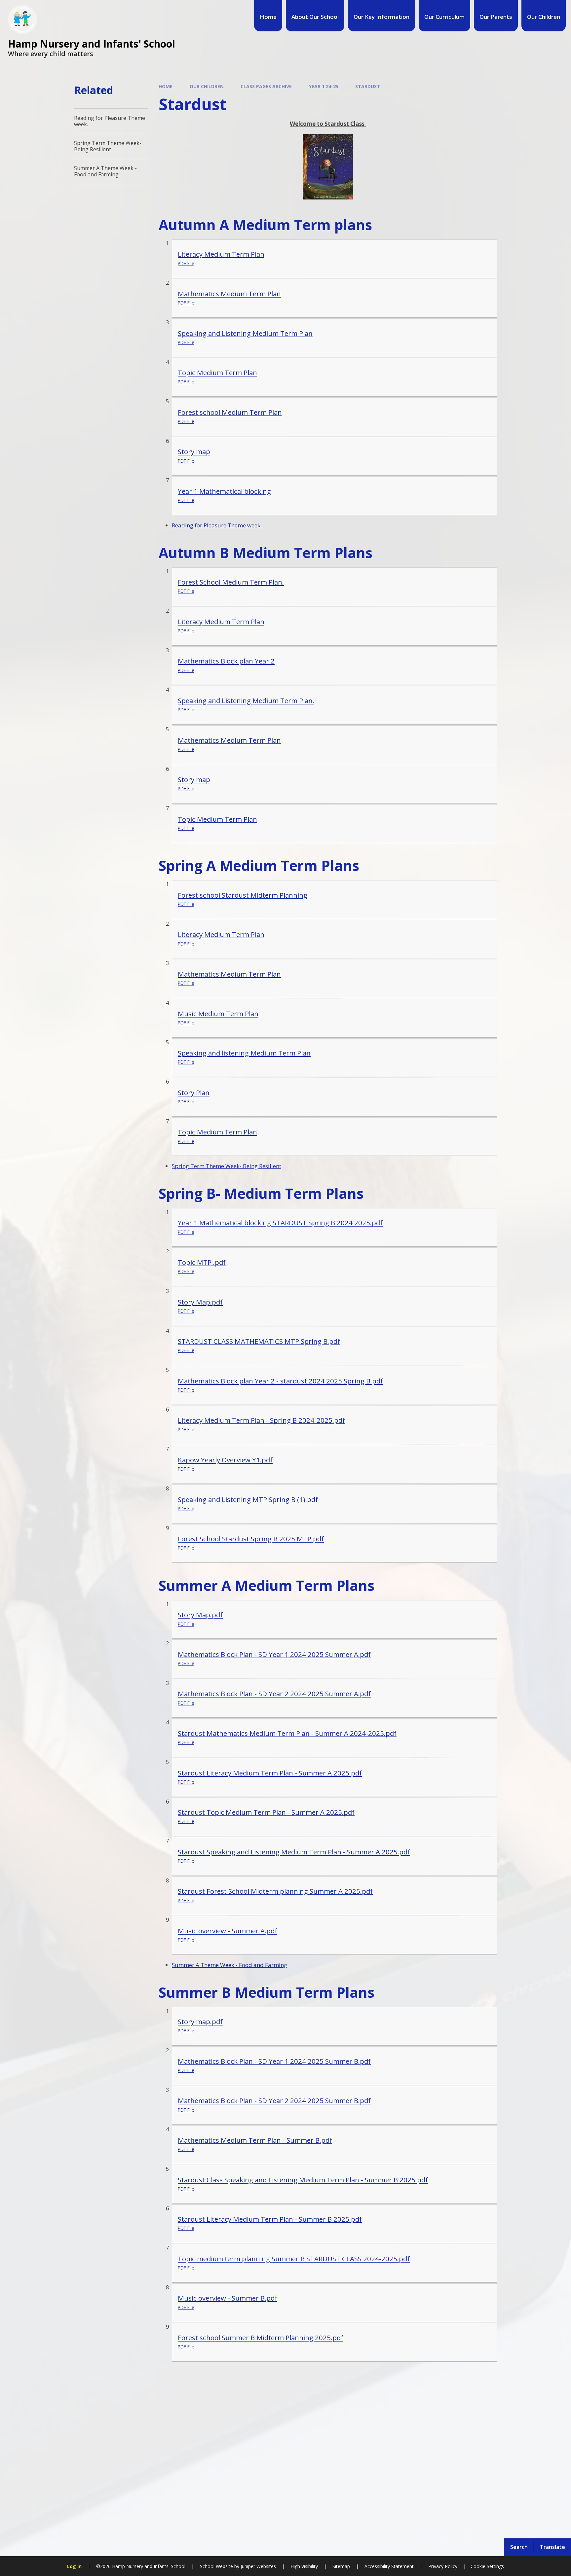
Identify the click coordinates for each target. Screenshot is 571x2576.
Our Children (207, 86)
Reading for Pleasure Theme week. (217, 525)
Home (166, 86)
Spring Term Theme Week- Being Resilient (227, 1166)
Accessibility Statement (389, 2566)
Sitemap (341, 2566)
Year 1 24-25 (324, 86)
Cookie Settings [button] (487, 2566)
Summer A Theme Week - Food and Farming (229, 1965)
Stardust (368, 86)
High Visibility (304, 2566)
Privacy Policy (443, 2566)
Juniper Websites (258, 2566)
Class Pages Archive (266, 86)
